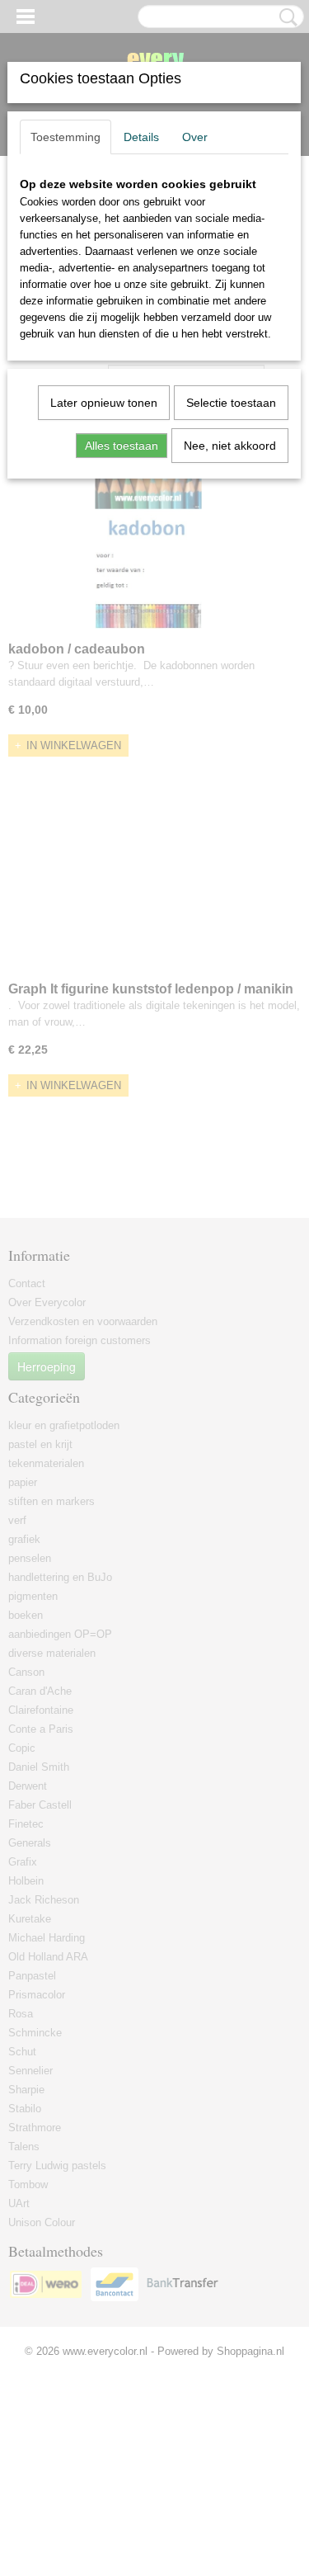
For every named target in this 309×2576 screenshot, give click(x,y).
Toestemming (66, 137)
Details (141, 137)
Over (195, 137)
